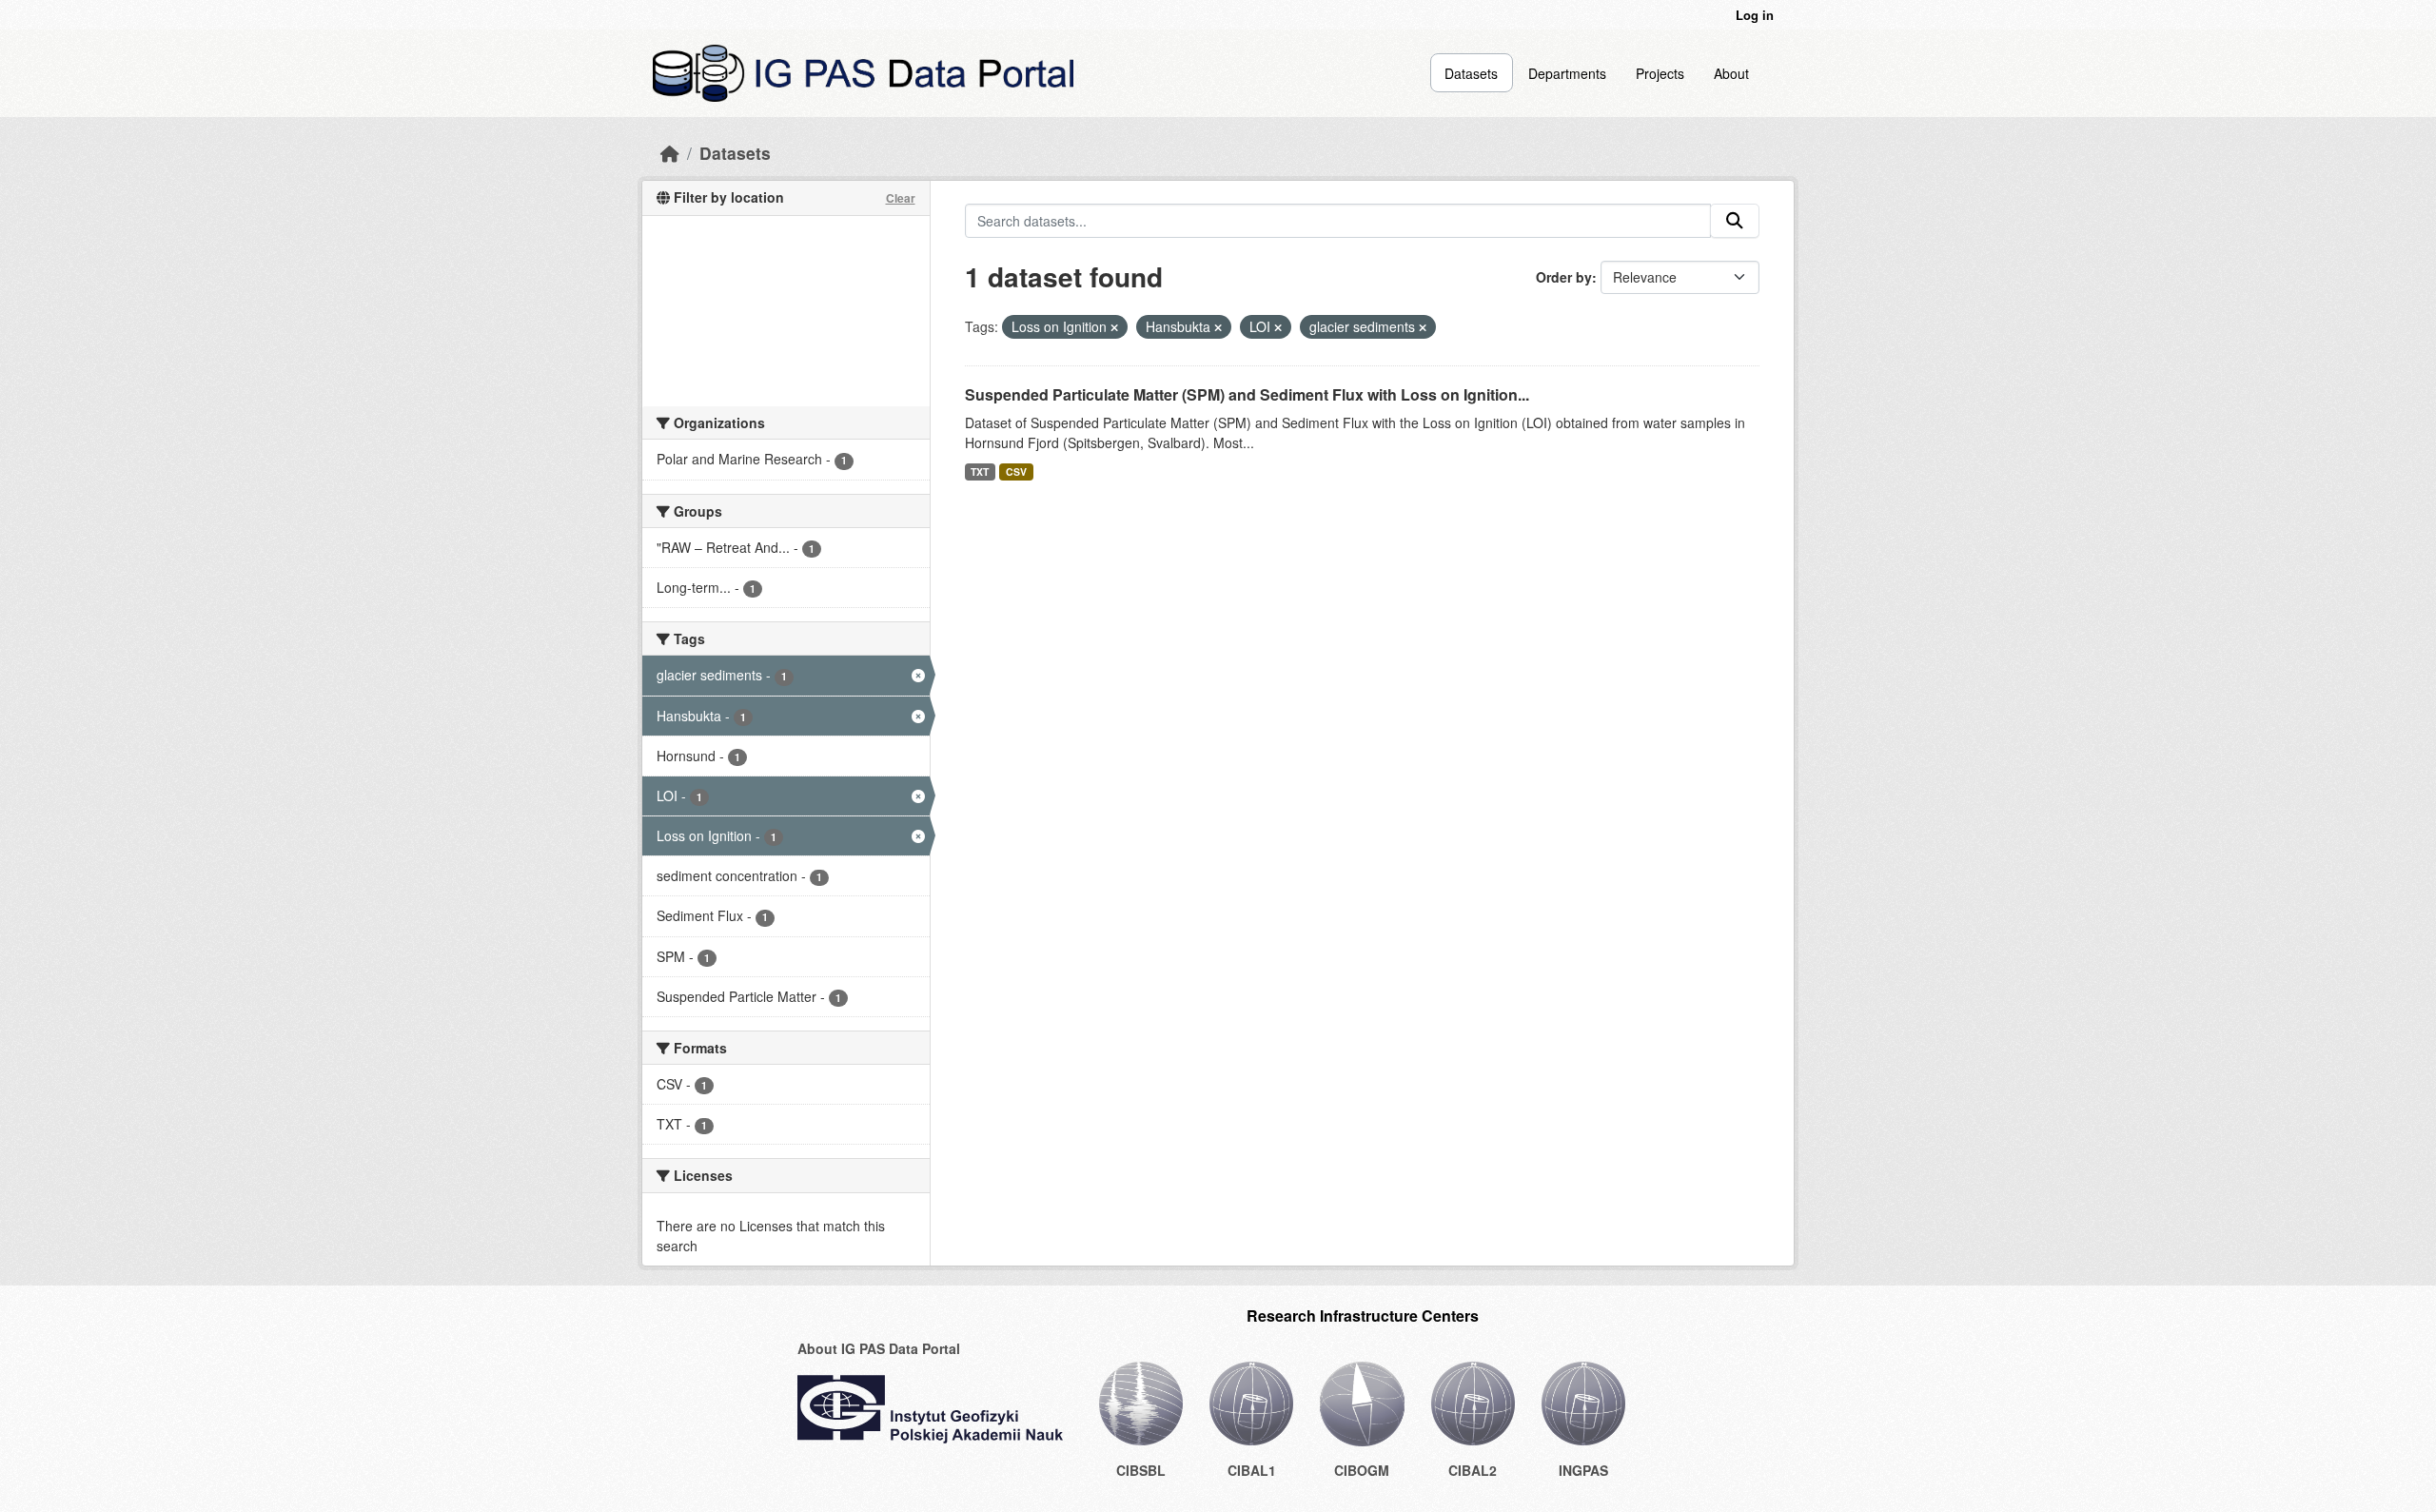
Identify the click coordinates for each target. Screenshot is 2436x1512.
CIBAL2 (1473, 1470)
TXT (980, 471)
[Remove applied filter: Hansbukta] (1218, 327)
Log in (1755, 15)
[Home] (670, 153)
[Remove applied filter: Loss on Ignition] (1114, 327)
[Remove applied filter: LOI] (1278, 327)
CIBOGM (1362, 1470)
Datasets (1471, 73)
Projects (1660, 73)
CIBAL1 (1252, 1470)
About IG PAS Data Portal (879, 1348)
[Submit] (1735, 221)
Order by (1564, 277)
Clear (901, 198)
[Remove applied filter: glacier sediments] (1423, 327)
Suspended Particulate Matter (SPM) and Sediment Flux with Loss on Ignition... (1247, 394)
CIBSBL (1141, 1470)
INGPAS (1583, 1470)
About (1731, 73)
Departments (1567, 73)
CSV (1016, 471)
